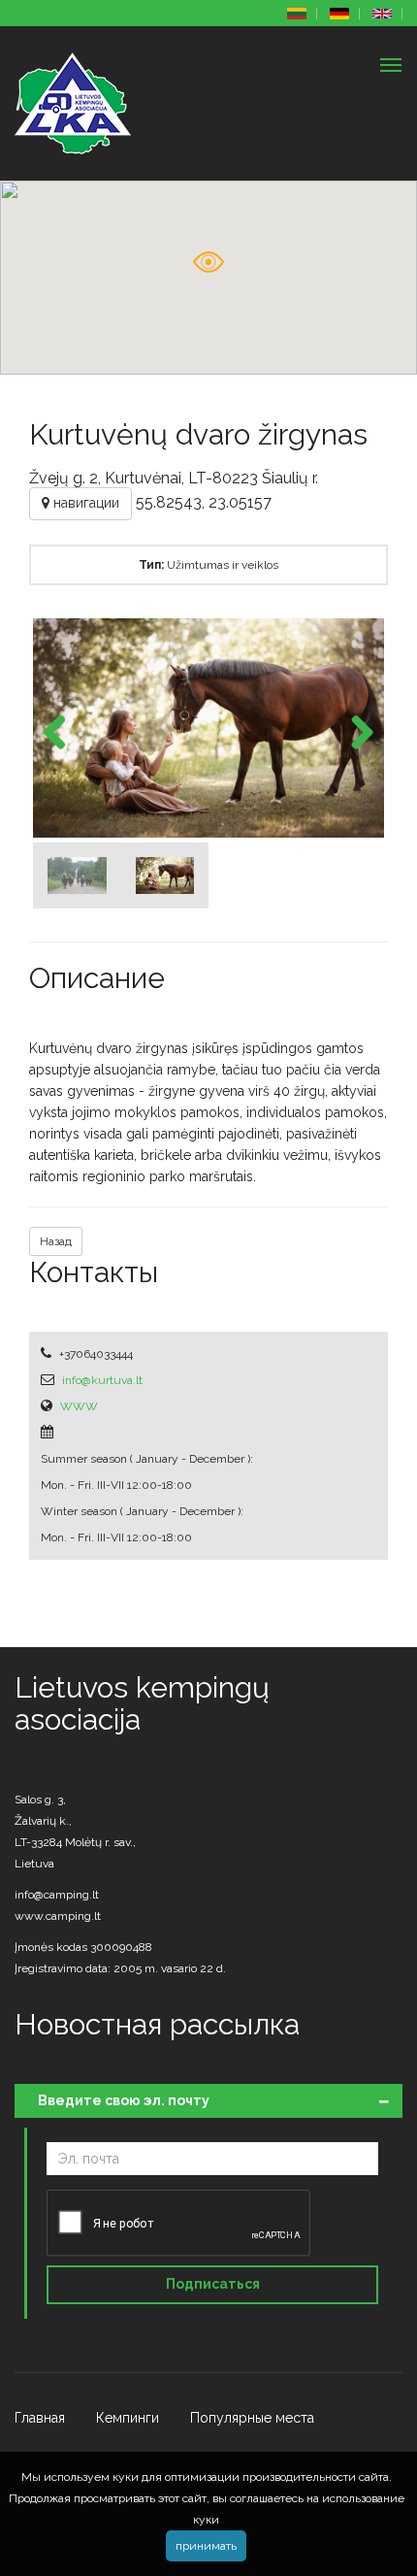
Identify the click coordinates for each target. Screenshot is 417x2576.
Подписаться (213, 2284)
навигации (84, 503)
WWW (79, 1406)
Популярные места (252, 2418)
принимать (206, 2546)
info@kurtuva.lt (102, 1380)
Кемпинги (128, 2418)
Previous (62, 734)
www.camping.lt (58, 1916)
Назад (56, 1241)
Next (355, 734)
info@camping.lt (57, 1895)
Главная (40, 2418)
